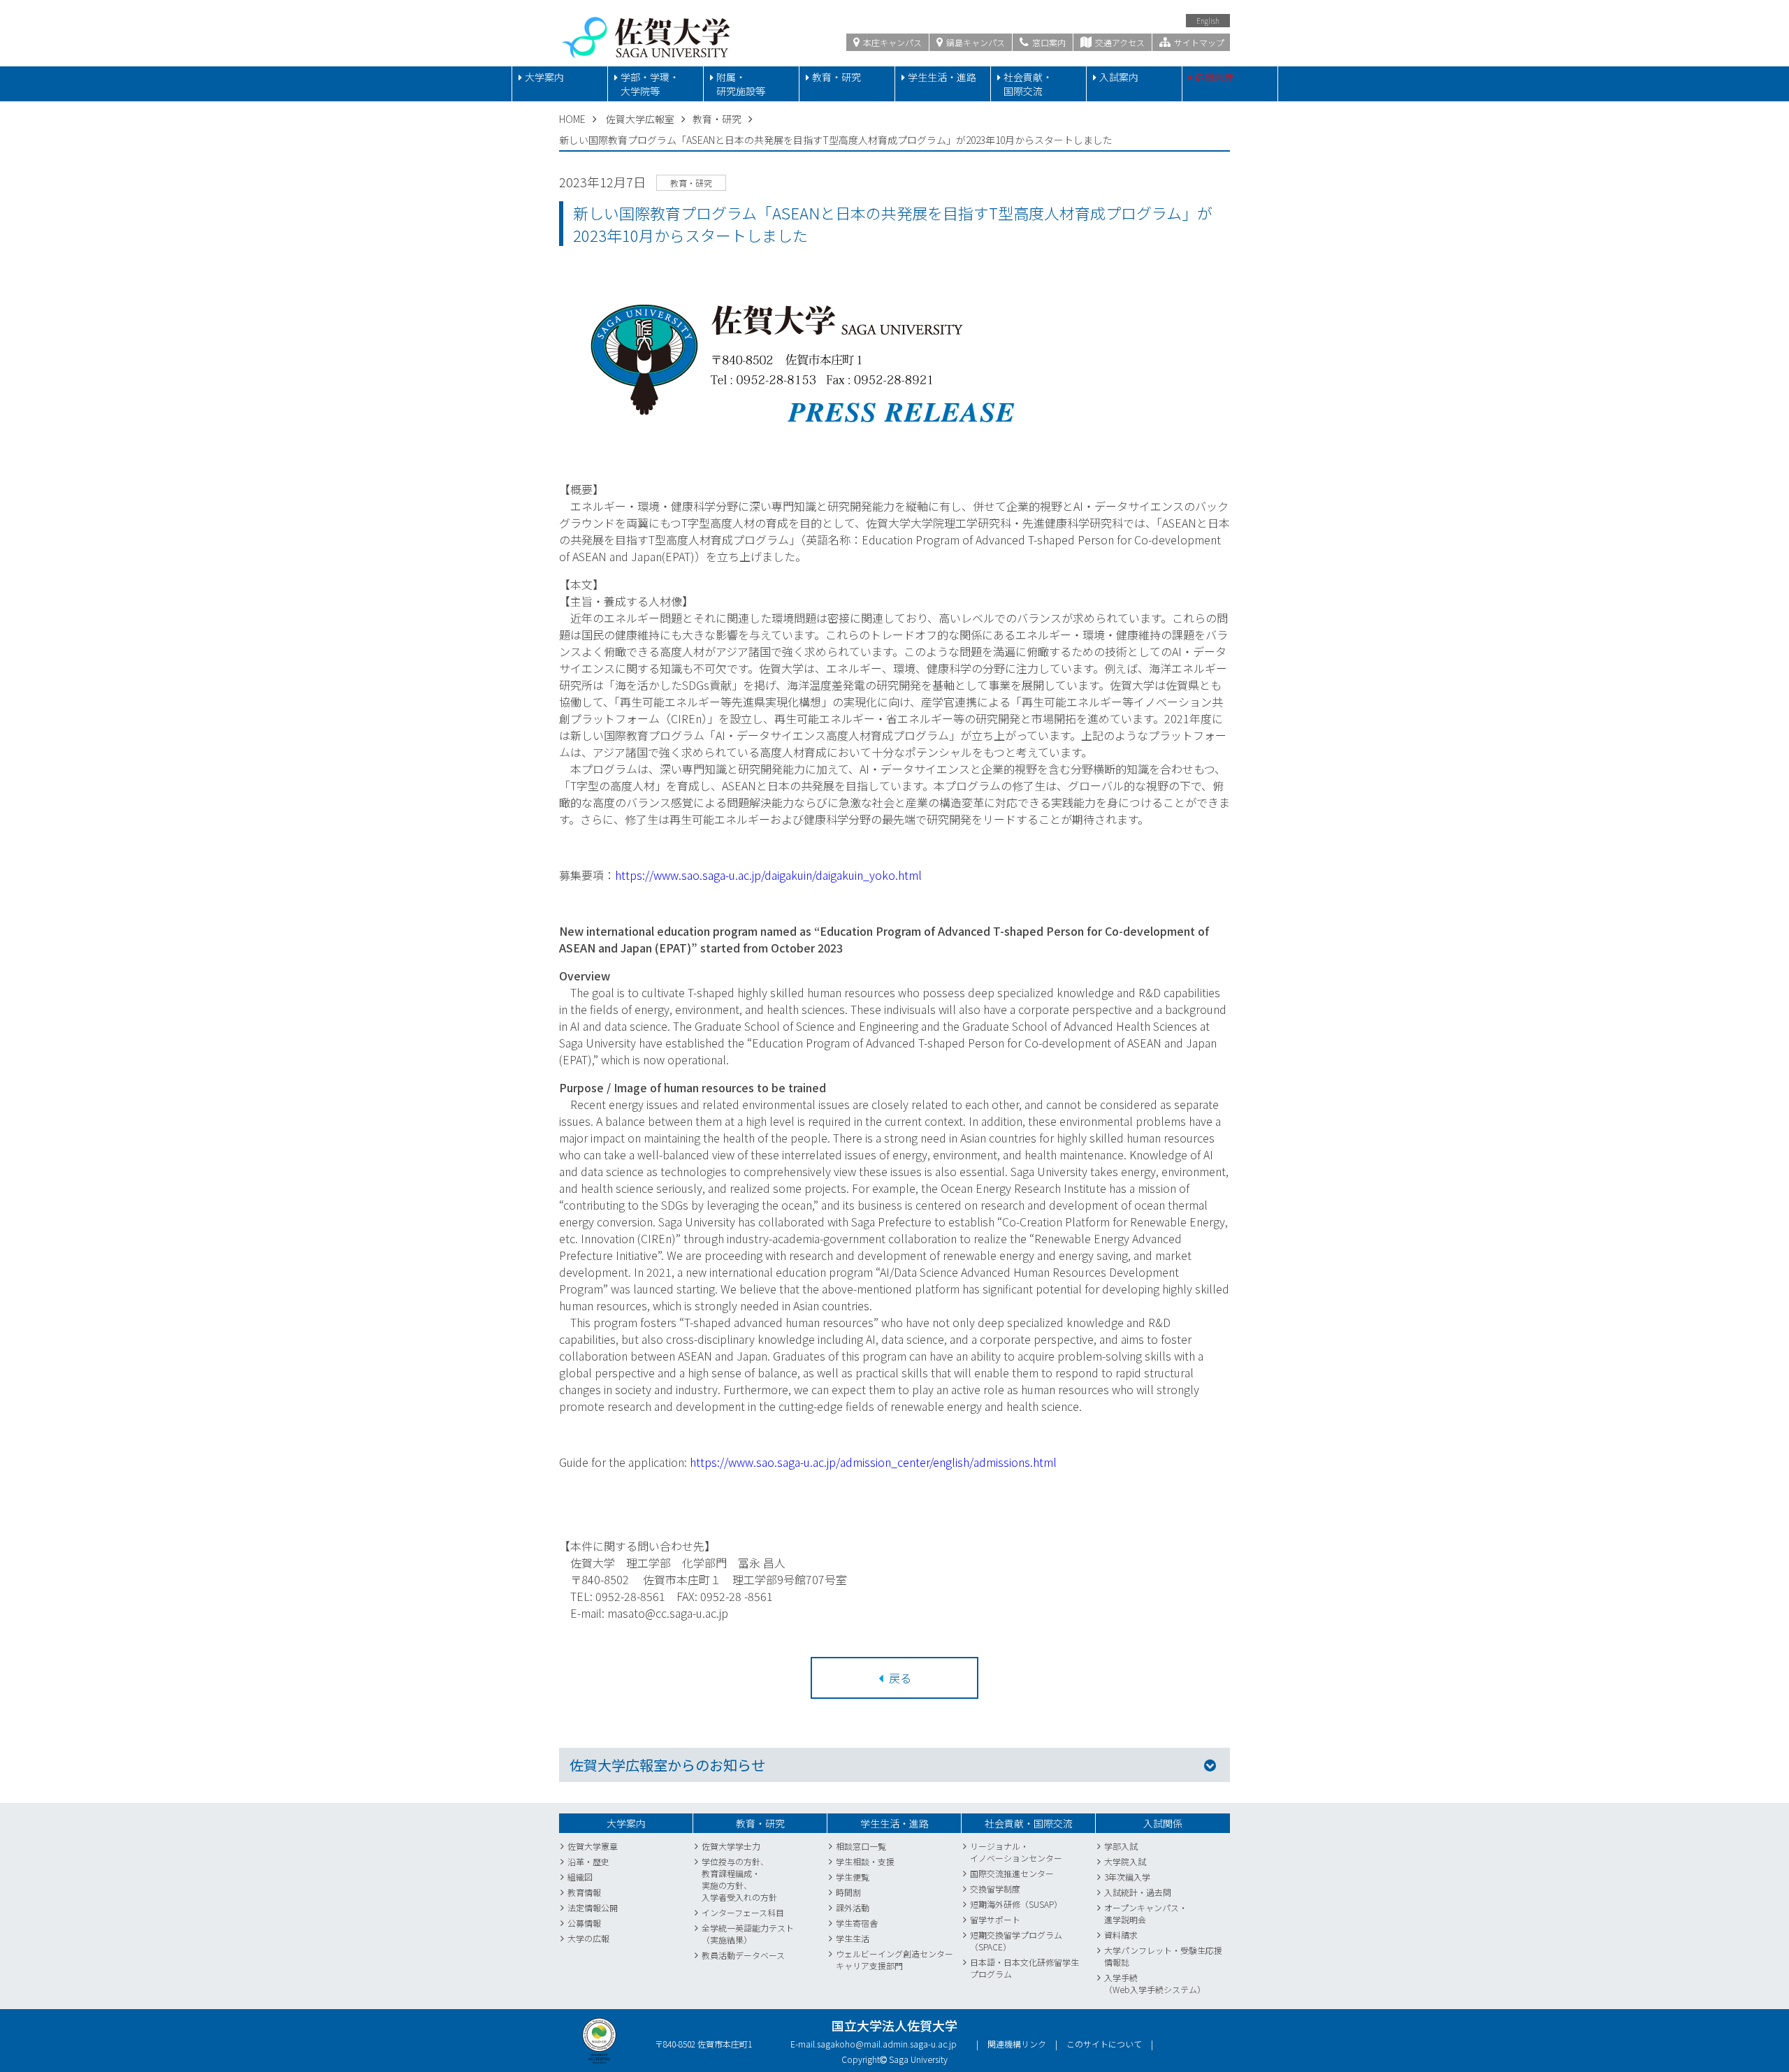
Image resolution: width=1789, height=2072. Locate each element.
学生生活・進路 (942, 77)
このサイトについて (1104, 2044)
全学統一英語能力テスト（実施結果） (748, 1934)
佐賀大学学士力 (731, 1846)
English (1208, 21)
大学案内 (544, 77)
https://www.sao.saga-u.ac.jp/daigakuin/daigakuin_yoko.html (768, 875)
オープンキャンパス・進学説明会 (1146, 1913)
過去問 (1159, 1892)
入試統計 (1121, 1892)
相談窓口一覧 (861, 1846)
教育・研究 (836, 77)
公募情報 (584, 1923)
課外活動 (853, 1907)
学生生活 (853, 1938)
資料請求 (1121, 1935)
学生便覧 (853, 1877)
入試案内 (1119, 77)
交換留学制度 (995, 1889)
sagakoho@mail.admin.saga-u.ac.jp (887, 2044)
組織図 (580, 1877)
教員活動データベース (743, 1955)
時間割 (848, 1892)
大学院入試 (1125, 1861)
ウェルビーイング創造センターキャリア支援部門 (894, 1959)
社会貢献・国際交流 (1028, 84)
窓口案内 (1048, 42)
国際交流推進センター (1012, 1873)
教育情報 (584, 1892)
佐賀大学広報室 (640, 119)
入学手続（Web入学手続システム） (1155, 1983)
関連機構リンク (1017, 2044)
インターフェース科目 (743, 1912)
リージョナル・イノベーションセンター (1016, 1852)
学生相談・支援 (865, 1861)
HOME (572, 119)
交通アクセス (1119, 42)
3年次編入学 (1127, 1877)
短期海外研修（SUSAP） (1016, 1904)
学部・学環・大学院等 (650, 84)
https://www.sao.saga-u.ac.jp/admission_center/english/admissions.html (873, 1462)
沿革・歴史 (588, 1861)
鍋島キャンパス (975, 42)
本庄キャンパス (891, 42)
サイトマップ (1198, 42)
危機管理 (1215, 77)
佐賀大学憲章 (593, 1846)
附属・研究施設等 (741, 84)
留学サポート (995, 1919)
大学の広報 (588, 1938)
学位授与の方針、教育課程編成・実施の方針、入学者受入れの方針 (739, 1879)
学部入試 (1121, 1846)
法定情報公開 (593, 1907)
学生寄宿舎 (857, 1923)
